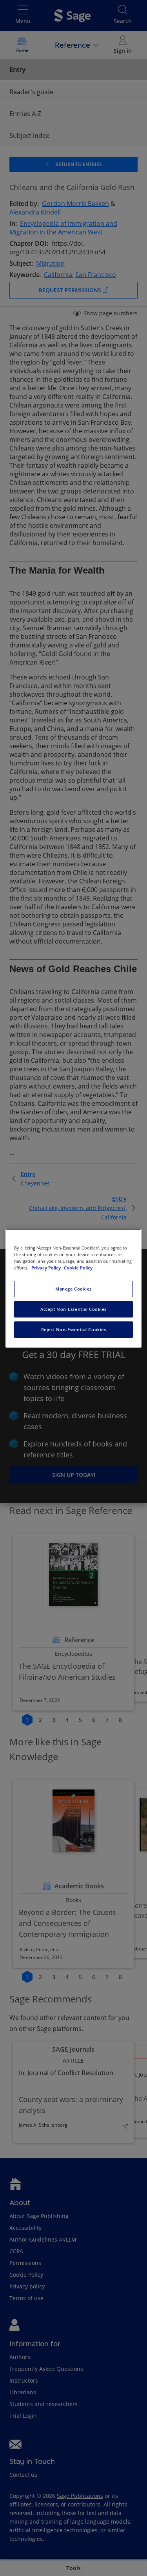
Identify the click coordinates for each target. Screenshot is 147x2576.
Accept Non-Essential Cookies (73, 1309)
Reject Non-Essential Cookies (74, 1329)
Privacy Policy (47, 1268)
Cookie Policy (78, 1268)
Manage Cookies (73, 1289)
